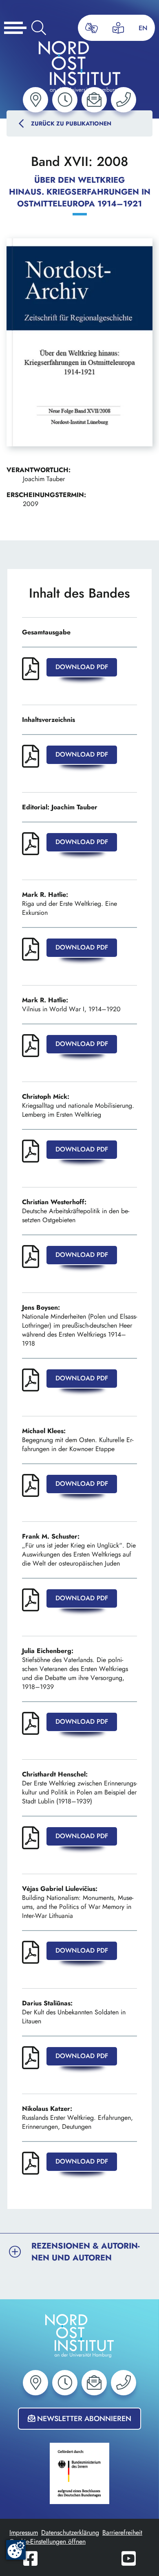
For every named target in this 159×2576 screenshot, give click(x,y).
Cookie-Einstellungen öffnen (47, 2541)
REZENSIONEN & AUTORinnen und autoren (79, 2252)
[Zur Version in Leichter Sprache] (118, 28)
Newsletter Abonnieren (83, 2419)
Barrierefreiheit (122, 2532)
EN (143, 28)
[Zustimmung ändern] (16, 2550)
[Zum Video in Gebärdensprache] (92, 28)
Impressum (24, 2532)
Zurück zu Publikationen (71, 123)
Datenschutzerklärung (70, 2532)
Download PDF (82, 667)
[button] (35, 100)
